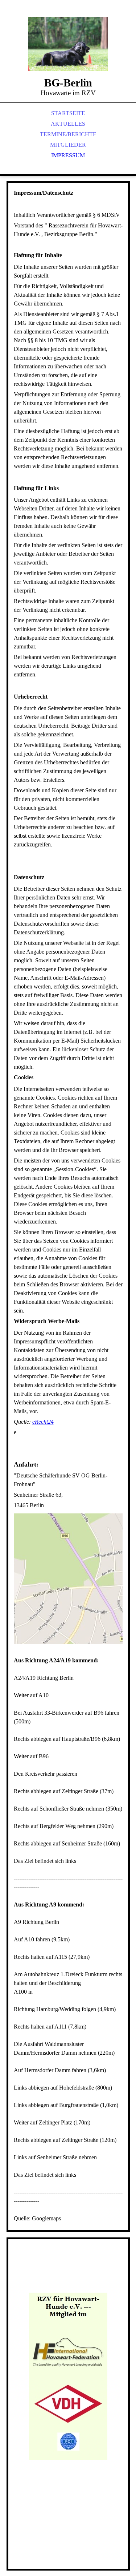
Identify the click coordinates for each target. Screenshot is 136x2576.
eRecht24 (43, 1422)
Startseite (68, 113)
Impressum (68, 155)
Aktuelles (68, 124)
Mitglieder (68, 145)
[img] (68, 44)
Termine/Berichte (68, 134)
